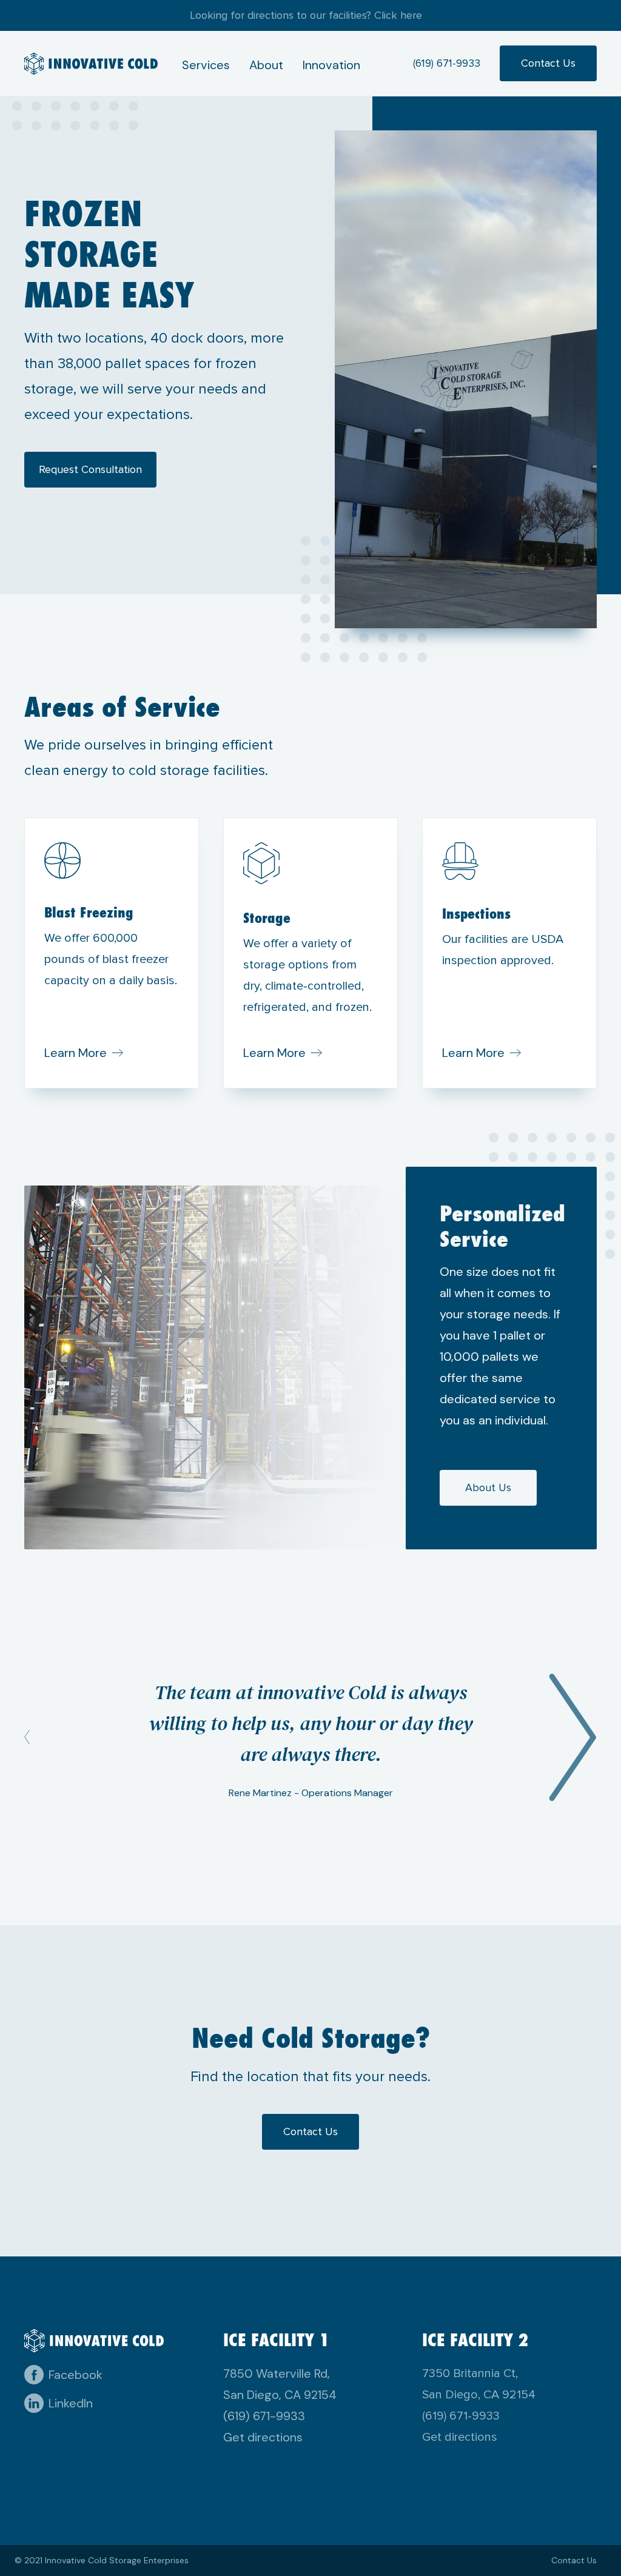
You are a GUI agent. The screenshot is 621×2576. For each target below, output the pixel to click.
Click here (398, 15)
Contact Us (548, 63)
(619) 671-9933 (447, 63)
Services (206, 65)
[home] (91, 63)
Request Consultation (90, 469)
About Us (488, 1488)
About (266, 65)
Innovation (331, 65)
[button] (49, 1737)
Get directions (263, 2437)
